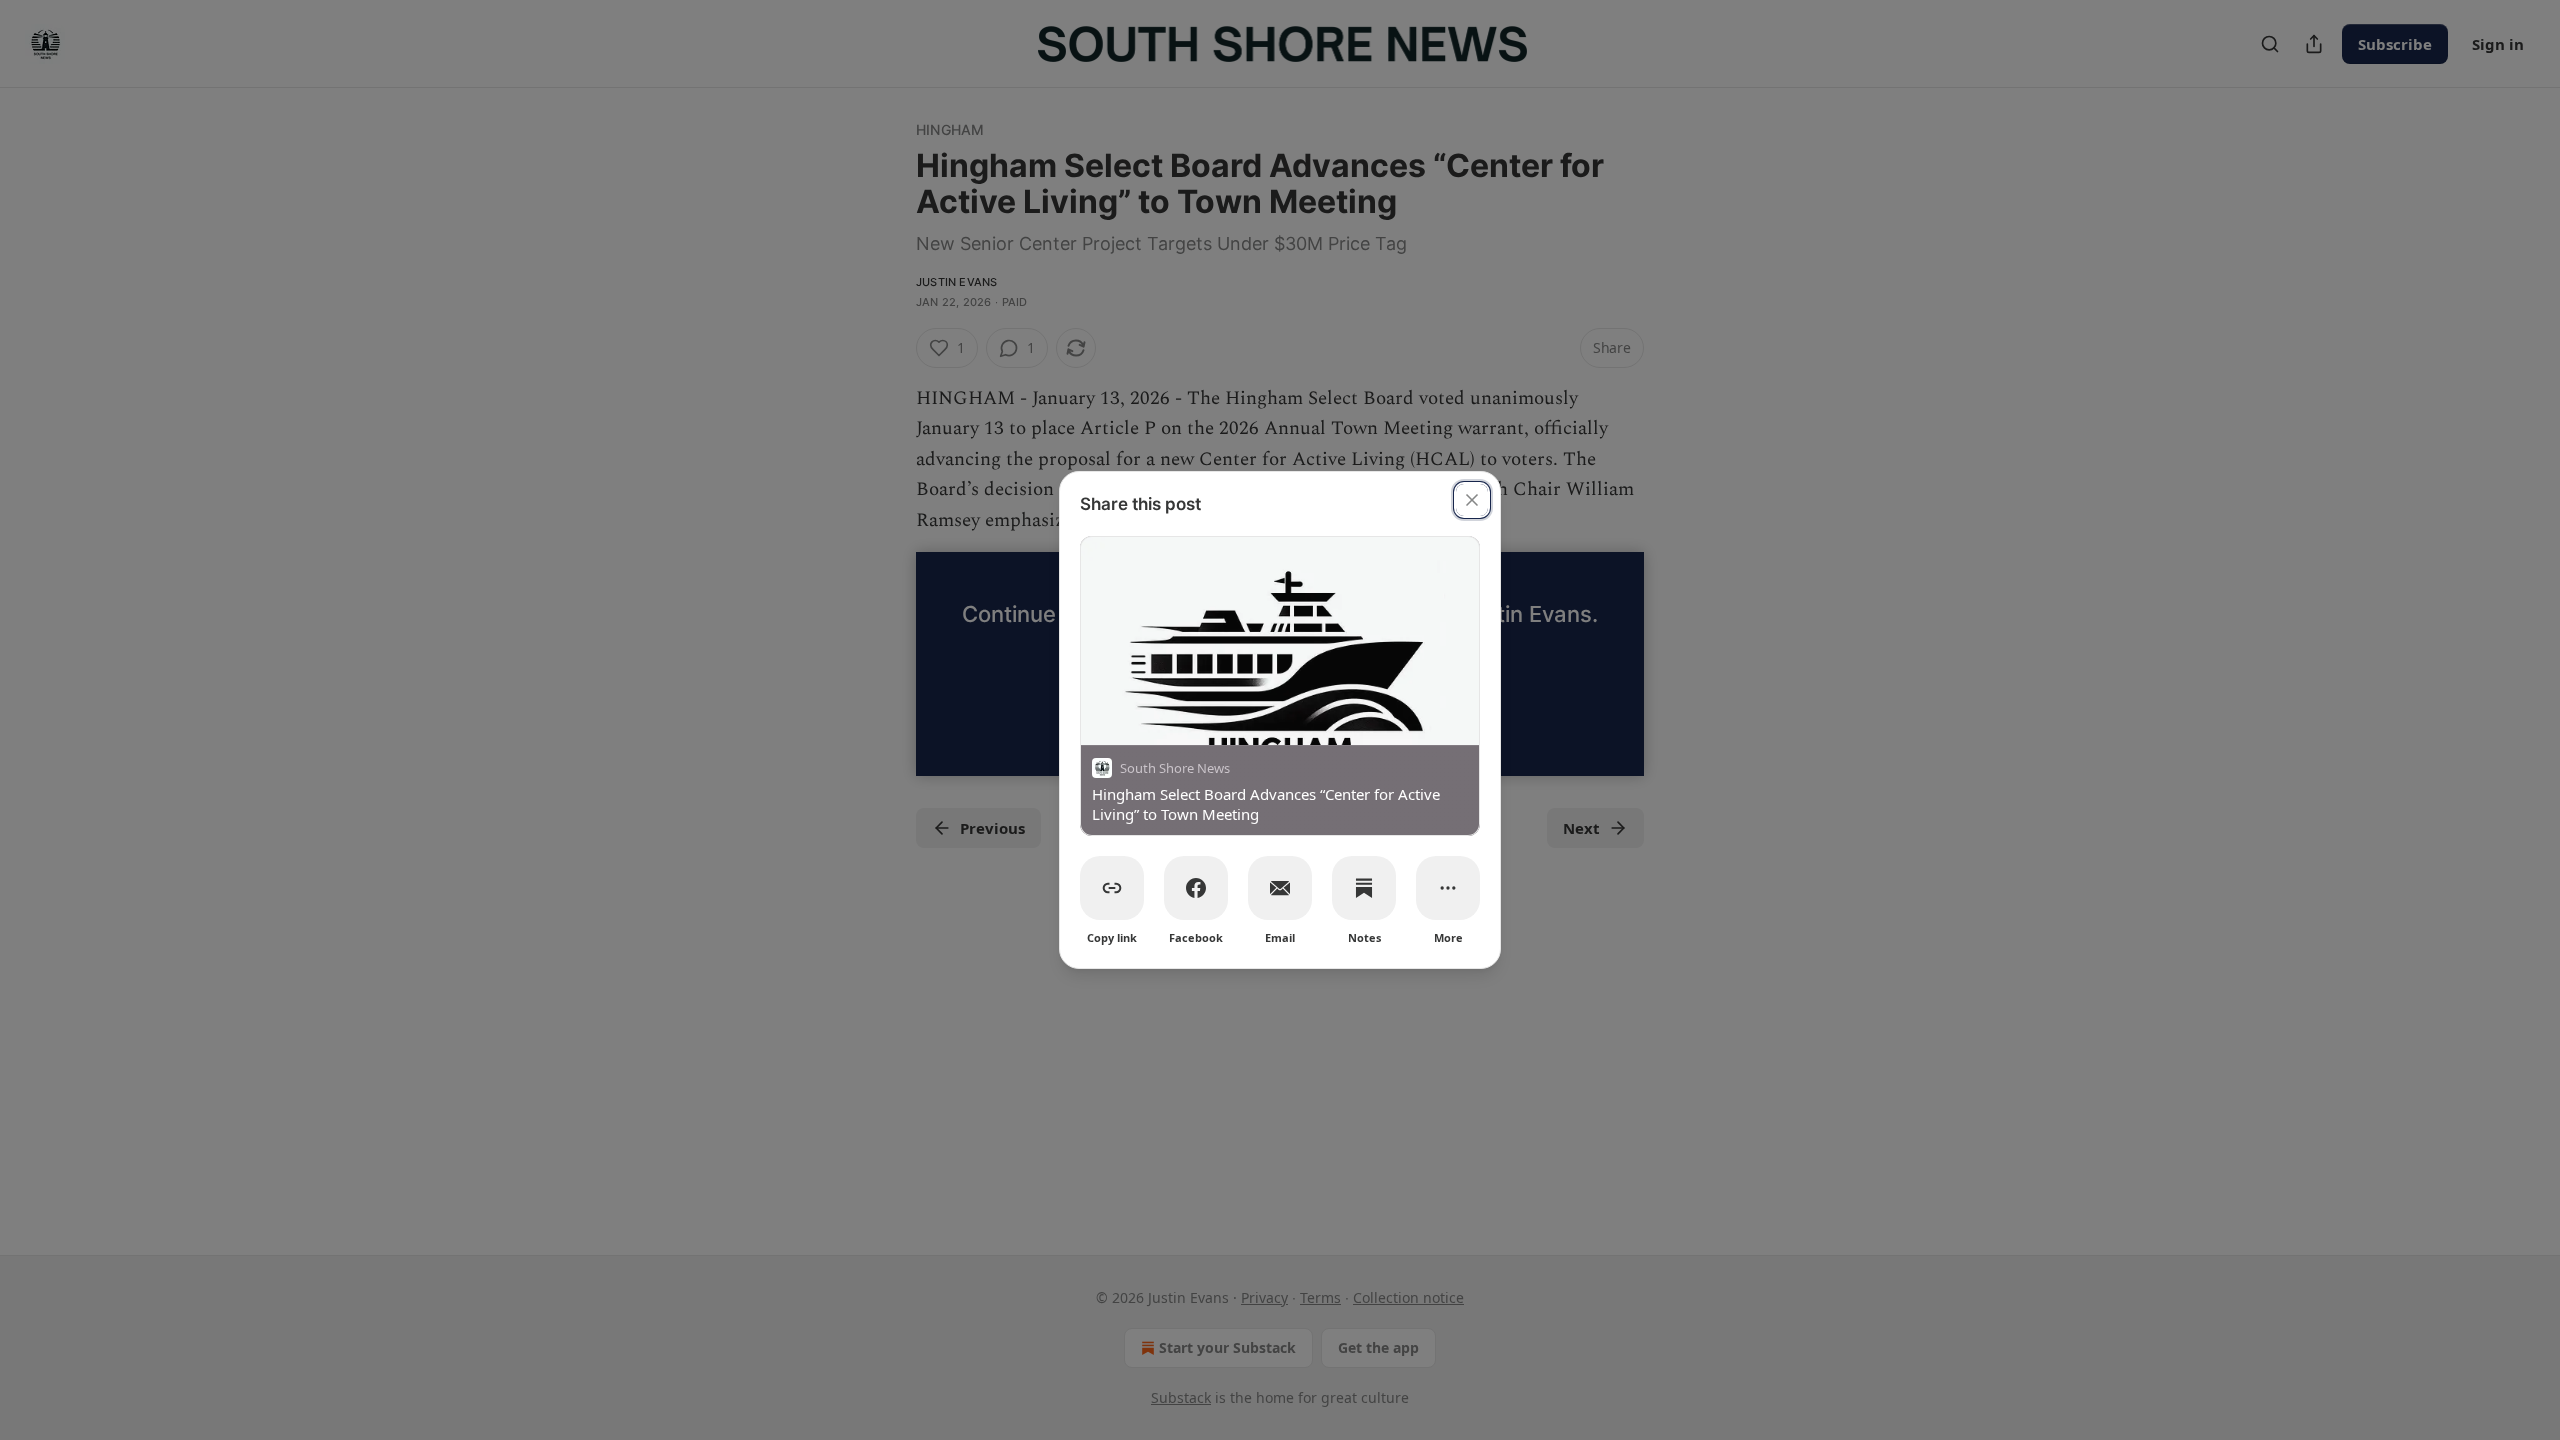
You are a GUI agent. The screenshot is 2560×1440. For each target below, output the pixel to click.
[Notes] (1364, 888)
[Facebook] (1196, 888)
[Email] (1280, 888)
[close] (1472, 500)
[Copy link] (1112, 888)
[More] (1448, 888)
